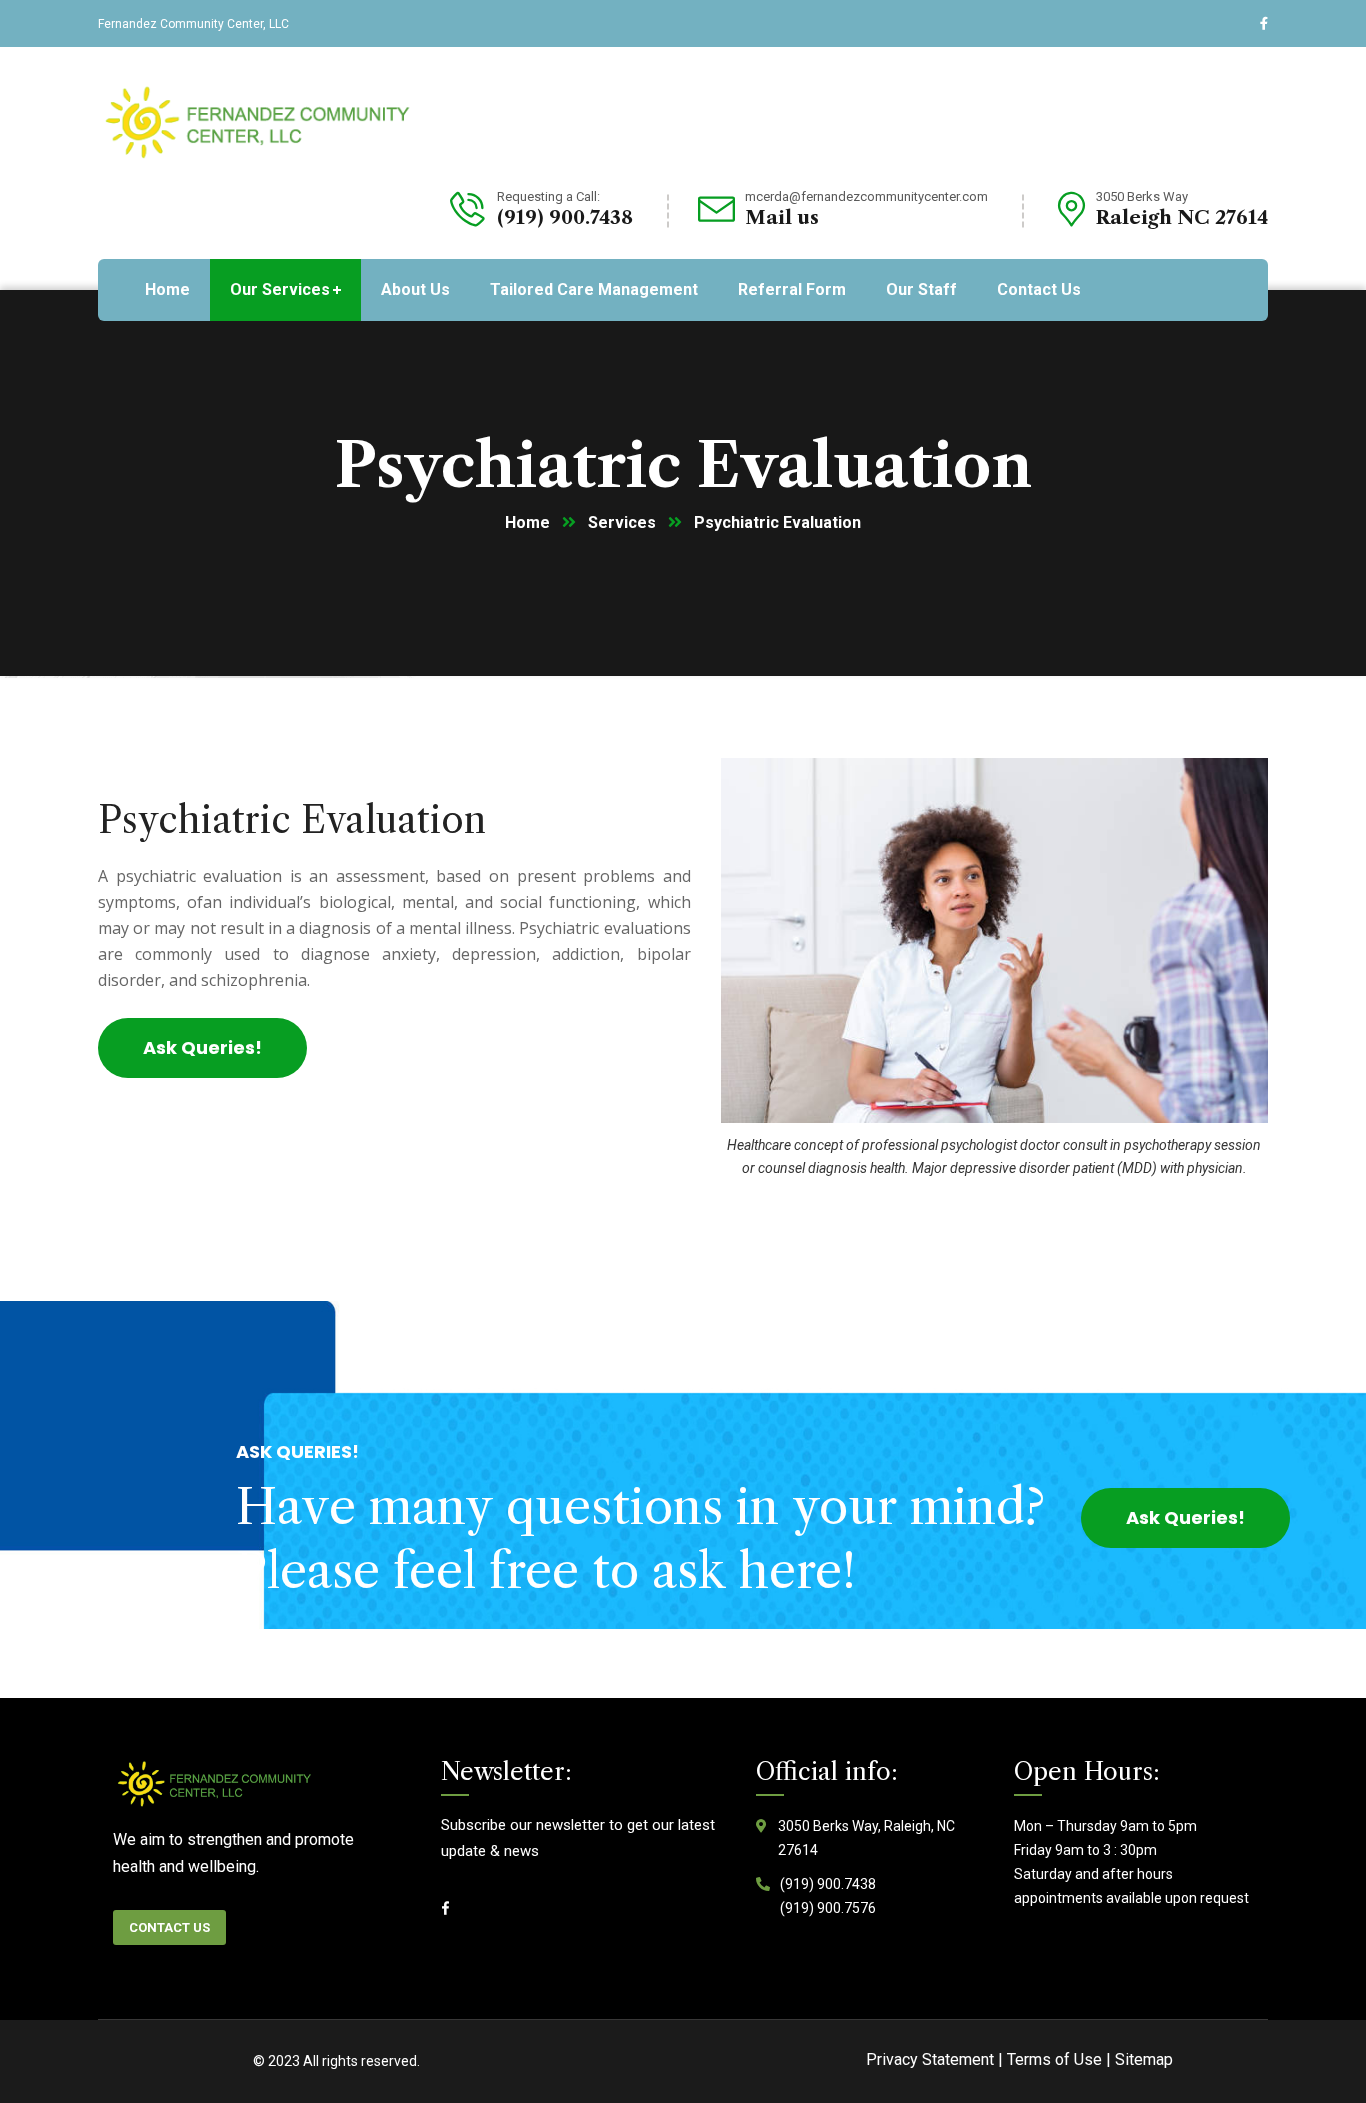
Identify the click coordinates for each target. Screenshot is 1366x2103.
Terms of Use (1054, 2059)
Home (527, 522)
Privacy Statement (930, 2059)
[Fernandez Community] (261, 121)
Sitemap (1144, 2059)
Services (622, 522)
